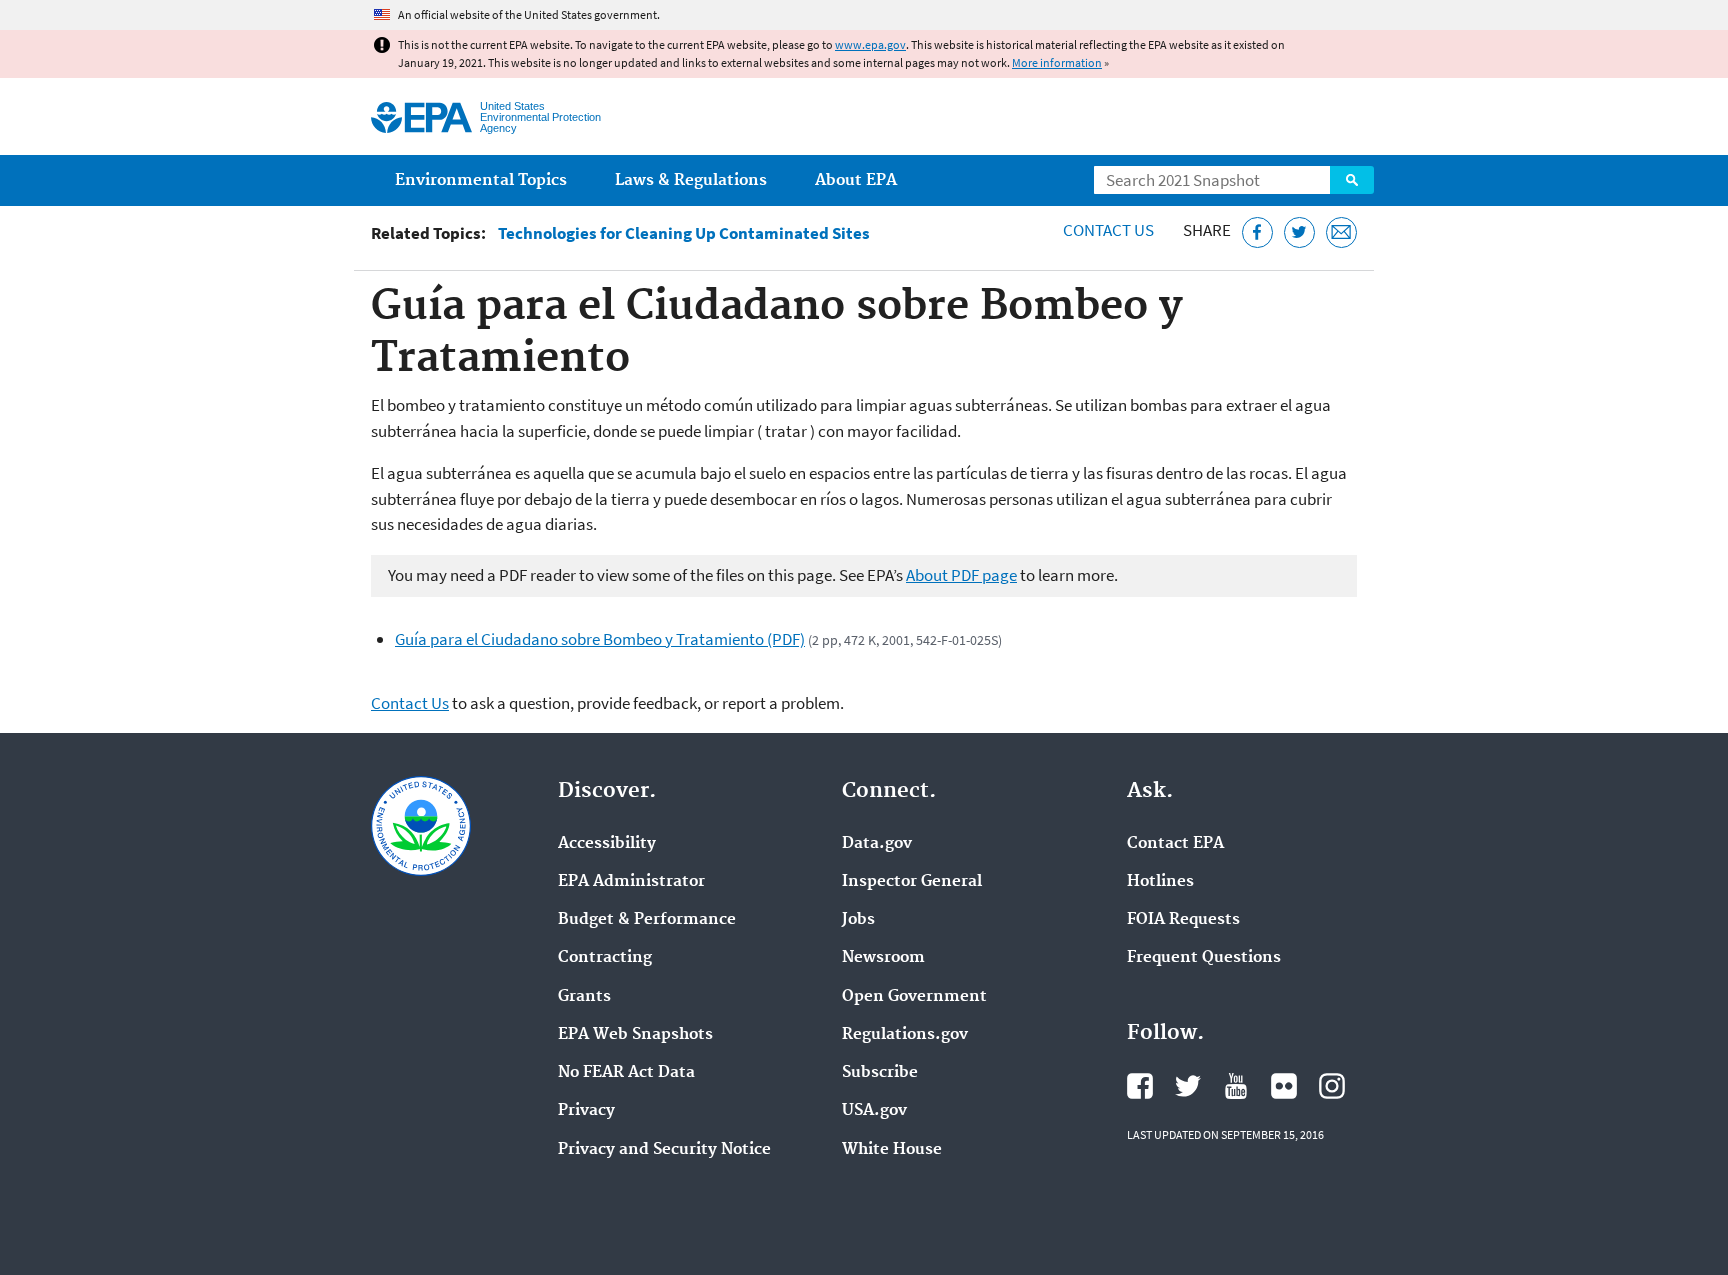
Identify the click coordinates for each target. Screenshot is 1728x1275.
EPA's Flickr (1284, 1086)
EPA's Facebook (1140, 1086)
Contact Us (1108, 230)
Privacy (586, 1111)
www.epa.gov (870, 44)
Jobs (858, 920)
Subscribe (880, 1073)
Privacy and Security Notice (664, 1150)
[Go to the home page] (421, 117)
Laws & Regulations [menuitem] (691, 180)
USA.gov (874, 1111)
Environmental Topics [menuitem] (481, 180)
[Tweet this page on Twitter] (1299, 232)
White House (892, 1150)
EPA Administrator (631, 882)
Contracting (605, 958)
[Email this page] (1341, 232)
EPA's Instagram (1332, 1086)
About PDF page (961, 575)
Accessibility (607, 844)
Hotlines (1160, 882)
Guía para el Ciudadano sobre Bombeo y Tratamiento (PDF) (600, 639)
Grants (584, 997)
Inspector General (912, 882)
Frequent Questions (1204, 958)
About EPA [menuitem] (856, 180)
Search (1352, 180)
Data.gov (877, 844)
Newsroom (883, 958)
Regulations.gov (905, 1035)
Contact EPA (1175, 844)
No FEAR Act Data (626, 1073)
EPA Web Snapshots (635, 1035)
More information (1057, 62)
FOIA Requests (1183, 920)
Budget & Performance (647, 920)
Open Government (914, 997)
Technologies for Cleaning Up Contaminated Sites (684, 233)
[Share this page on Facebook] (1257, 232)
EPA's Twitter (1188, 1086)
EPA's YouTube (1236, 1086)
